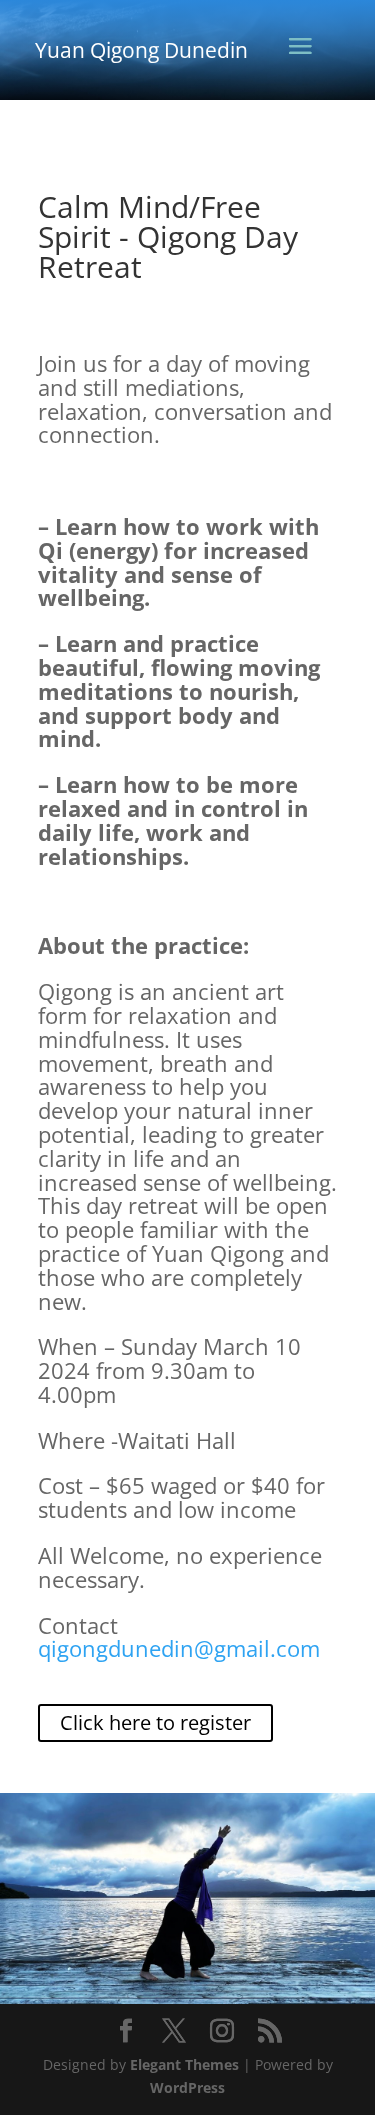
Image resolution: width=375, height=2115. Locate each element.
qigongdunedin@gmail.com (179, 1648)
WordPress (187, 2087)
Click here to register (155, 1722)
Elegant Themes (184, 2064)
